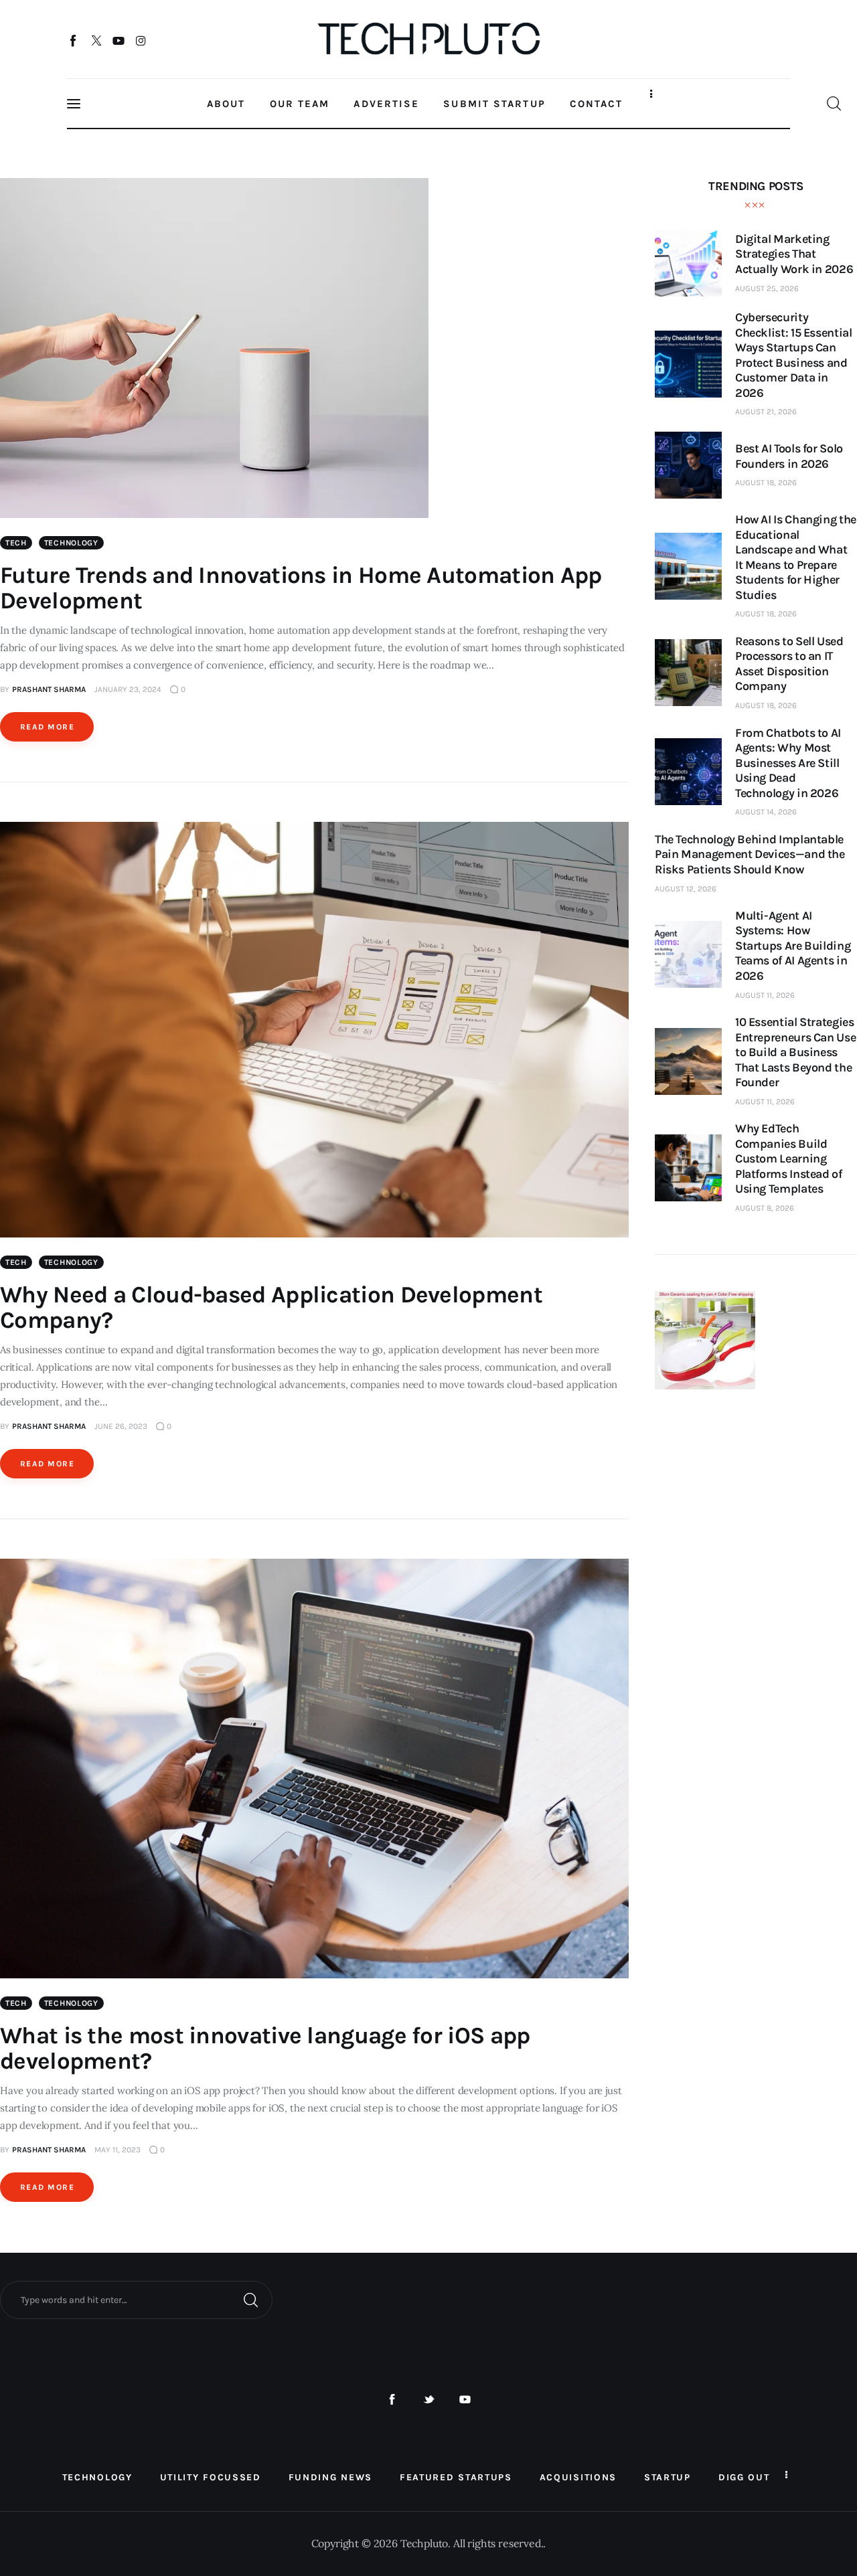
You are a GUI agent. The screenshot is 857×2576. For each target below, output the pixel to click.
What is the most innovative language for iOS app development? (265, 2048)
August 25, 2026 (767, 288)
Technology (71, 543)
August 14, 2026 (766, 812)
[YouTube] (119, 40)
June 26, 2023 (121, 1426)
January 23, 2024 (128, 689)
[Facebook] (74, 40)
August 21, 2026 (766, 412)
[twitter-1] (429, 2400)
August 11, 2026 (765, 995)
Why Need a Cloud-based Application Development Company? (271, 1307)
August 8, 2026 (765, 1208)
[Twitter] (96, 40)
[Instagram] (141, 40)
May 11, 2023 (118, 2150)
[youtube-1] (465, 2400)
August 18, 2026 (766, 483)
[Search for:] (136, 2299)
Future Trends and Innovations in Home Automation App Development (301, 588)
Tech (16, 543)
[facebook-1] (392, 2400)
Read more (47, 727)
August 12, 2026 (686, 889)
